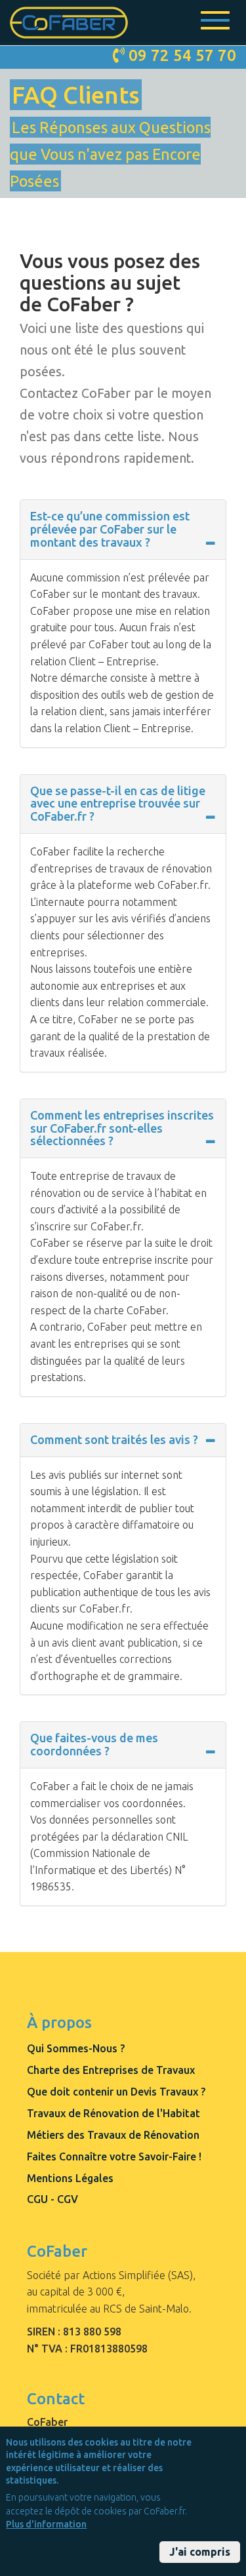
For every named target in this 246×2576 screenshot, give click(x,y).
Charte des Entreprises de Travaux (111, 2070)
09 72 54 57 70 (182, 55)
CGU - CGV (52, 2199)
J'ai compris (200, 2552)
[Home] (69, 23)
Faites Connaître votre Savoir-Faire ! (114, 2156)
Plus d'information (46, 2524)
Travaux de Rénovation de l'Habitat (113, 2113)
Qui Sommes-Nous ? (76, 2048)
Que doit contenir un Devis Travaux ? (116, 2092)
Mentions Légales (70, 2178)
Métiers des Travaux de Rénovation (113, 2135)
